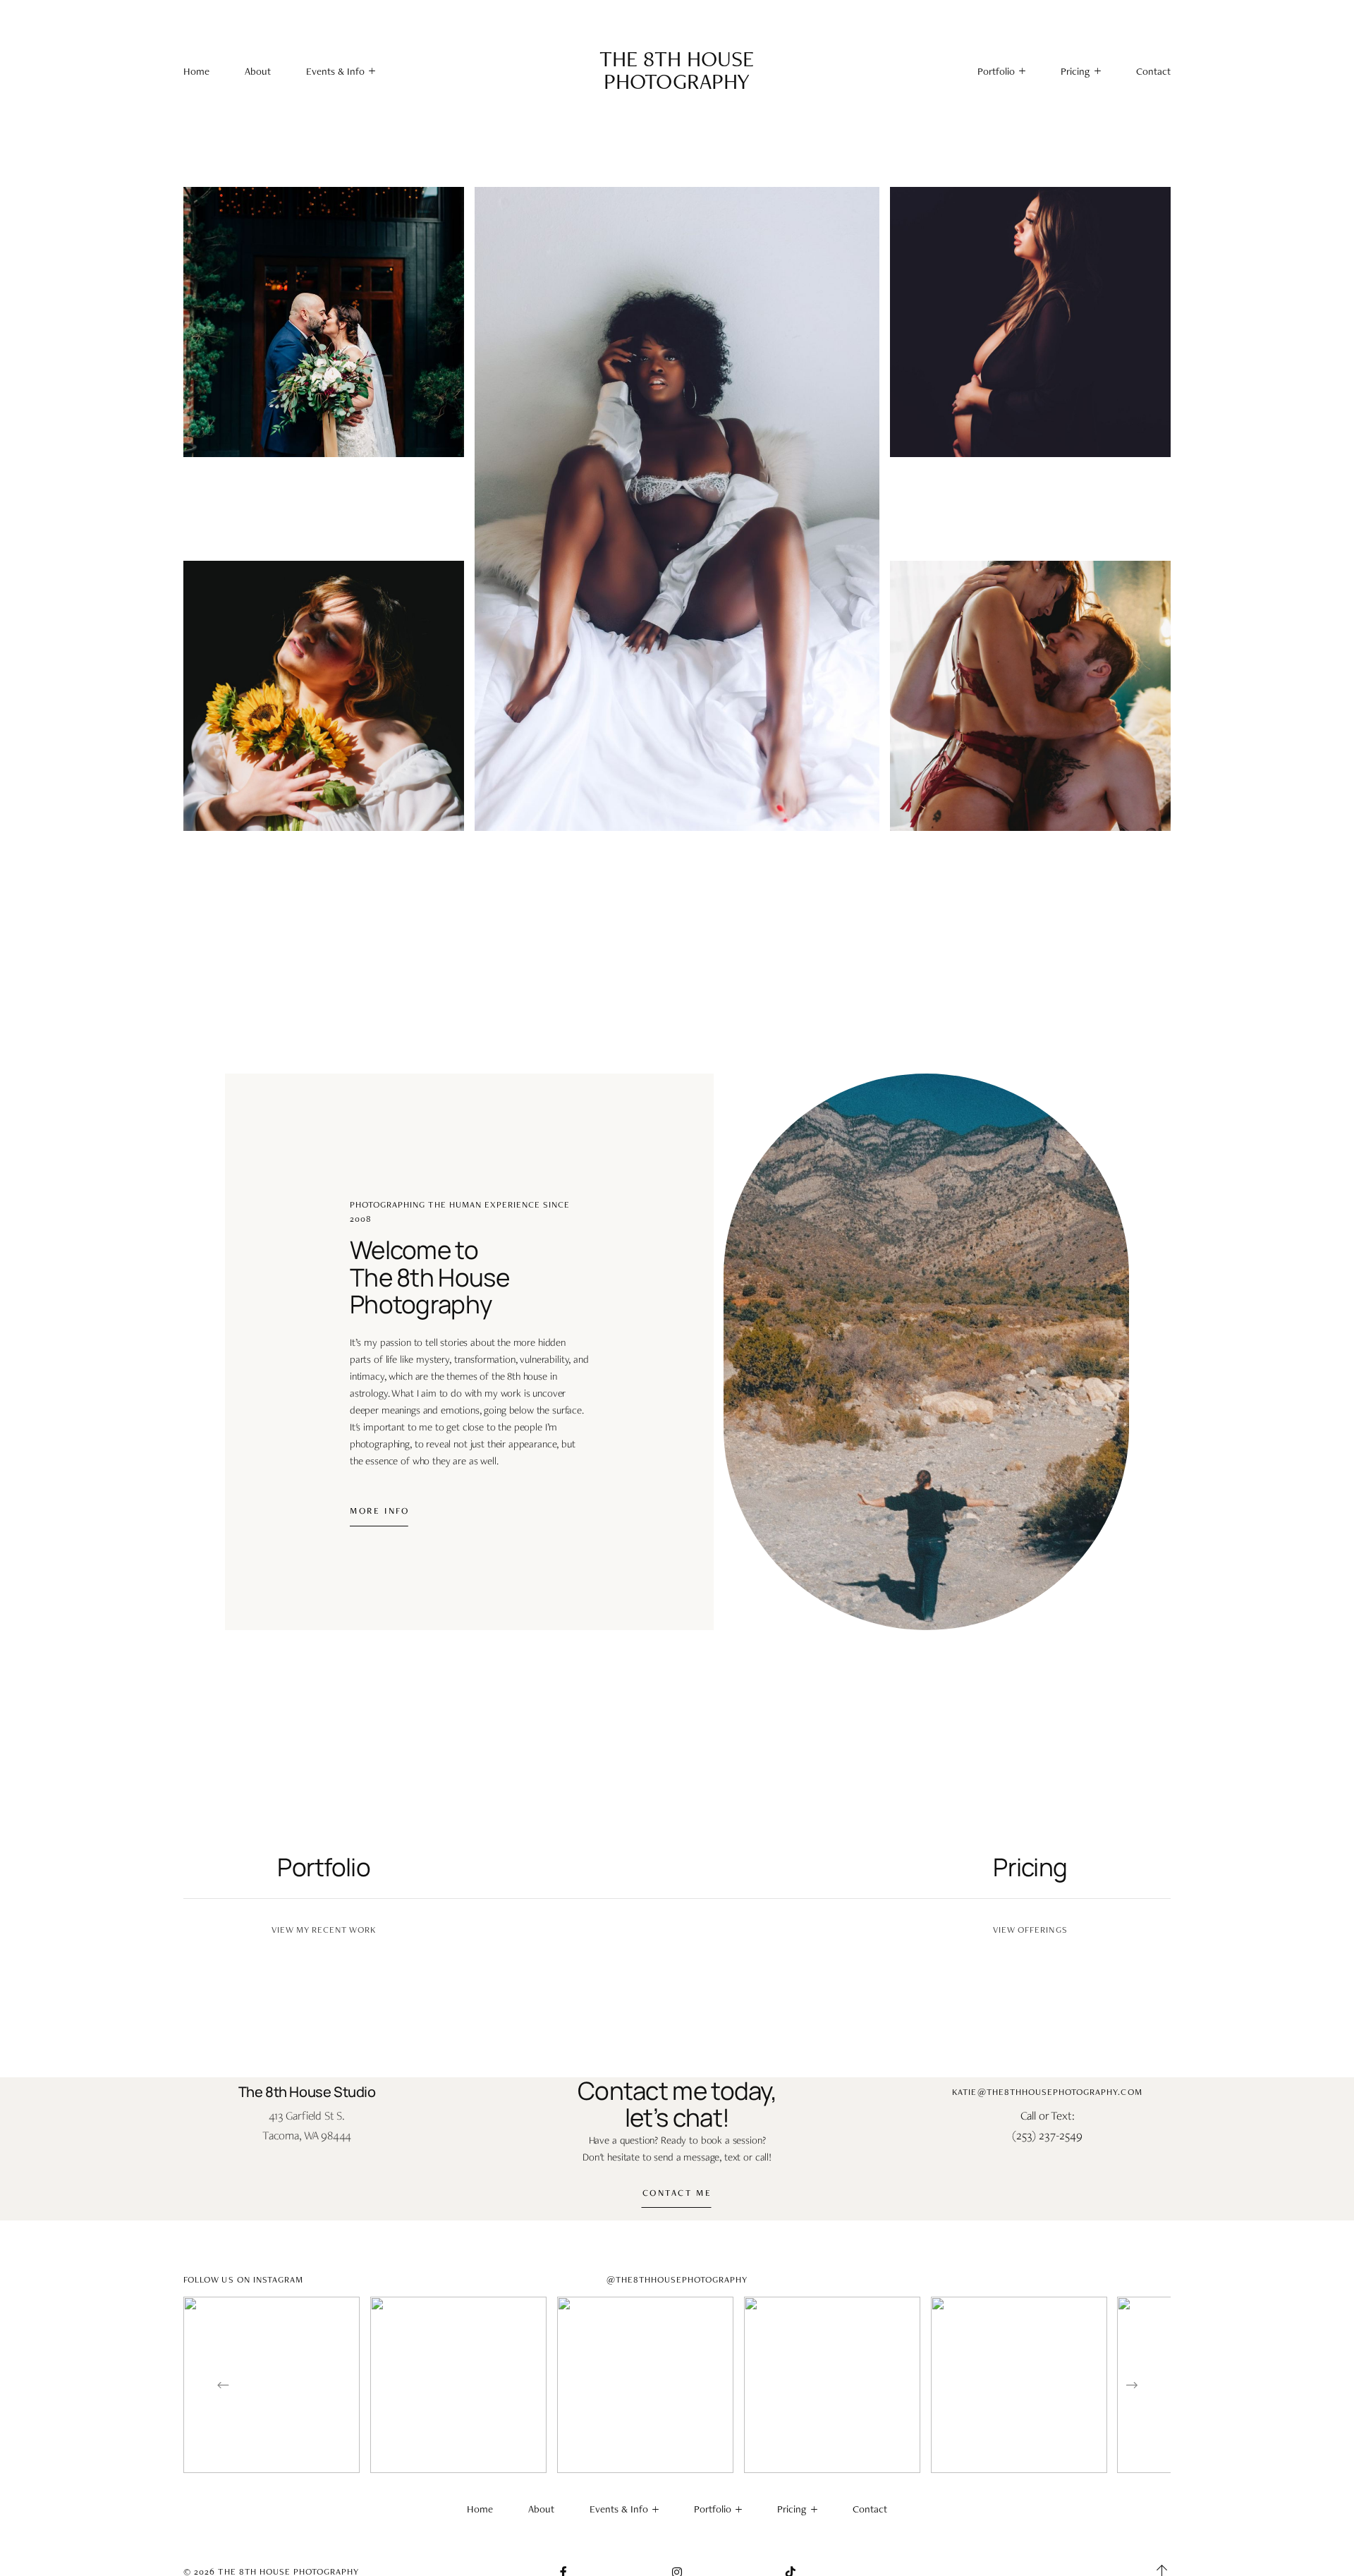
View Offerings (1030, 1930)
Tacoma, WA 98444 (307, 2135)
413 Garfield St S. (307, 2115)
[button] (341, 72)
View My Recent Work (324, 1930)
